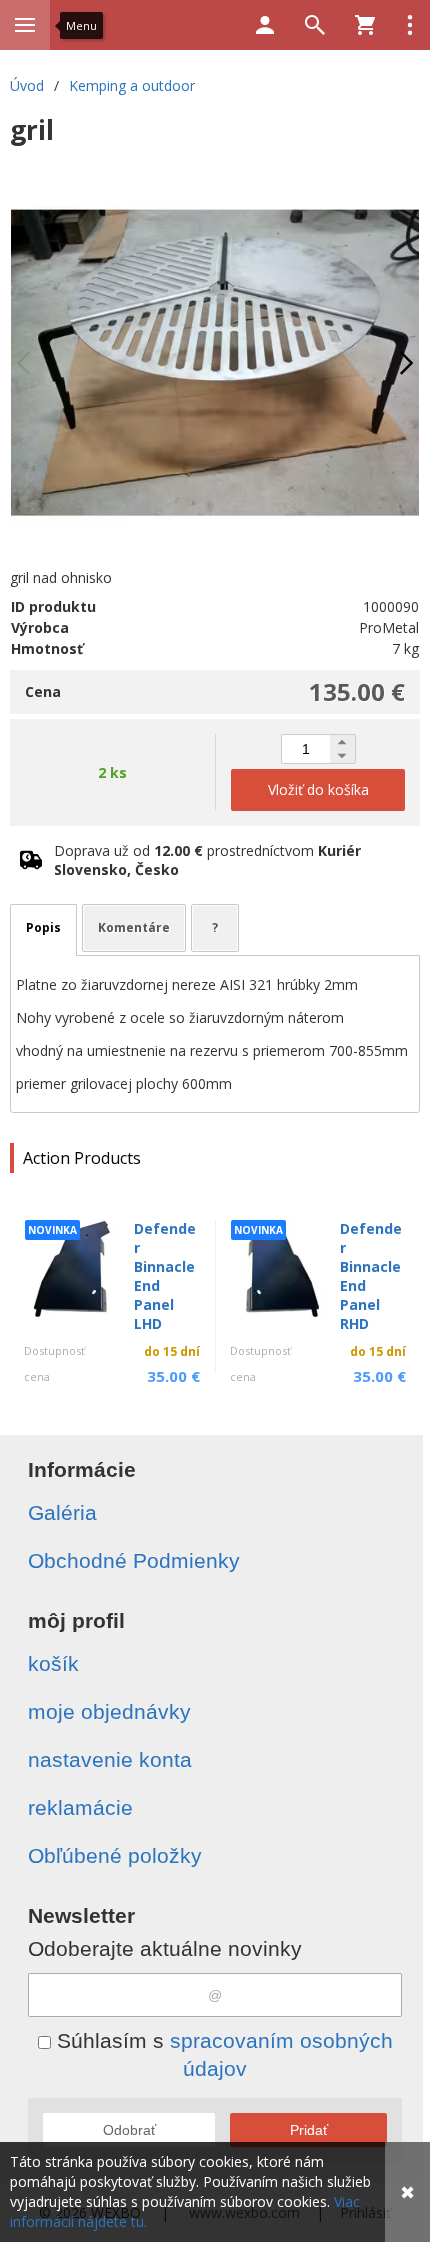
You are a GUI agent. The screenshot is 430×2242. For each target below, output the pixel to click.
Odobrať (129, 2130)
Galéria (62, 1512)
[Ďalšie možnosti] (410, 25)
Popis (43, 927)
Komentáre (134, 927)
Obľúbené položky (115, 1855)
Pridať (309, 2130)
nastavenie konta (110, 1759)
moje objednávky (109, 1711)
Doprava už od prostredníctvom (207, 860)
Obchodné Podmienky (134, 1560)
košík (53, 1663)
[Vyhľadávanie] (315, 25)
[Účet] (265, 25)
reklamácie (80, 1807)
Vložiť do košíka (318, 789)
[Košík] (365, 25)
